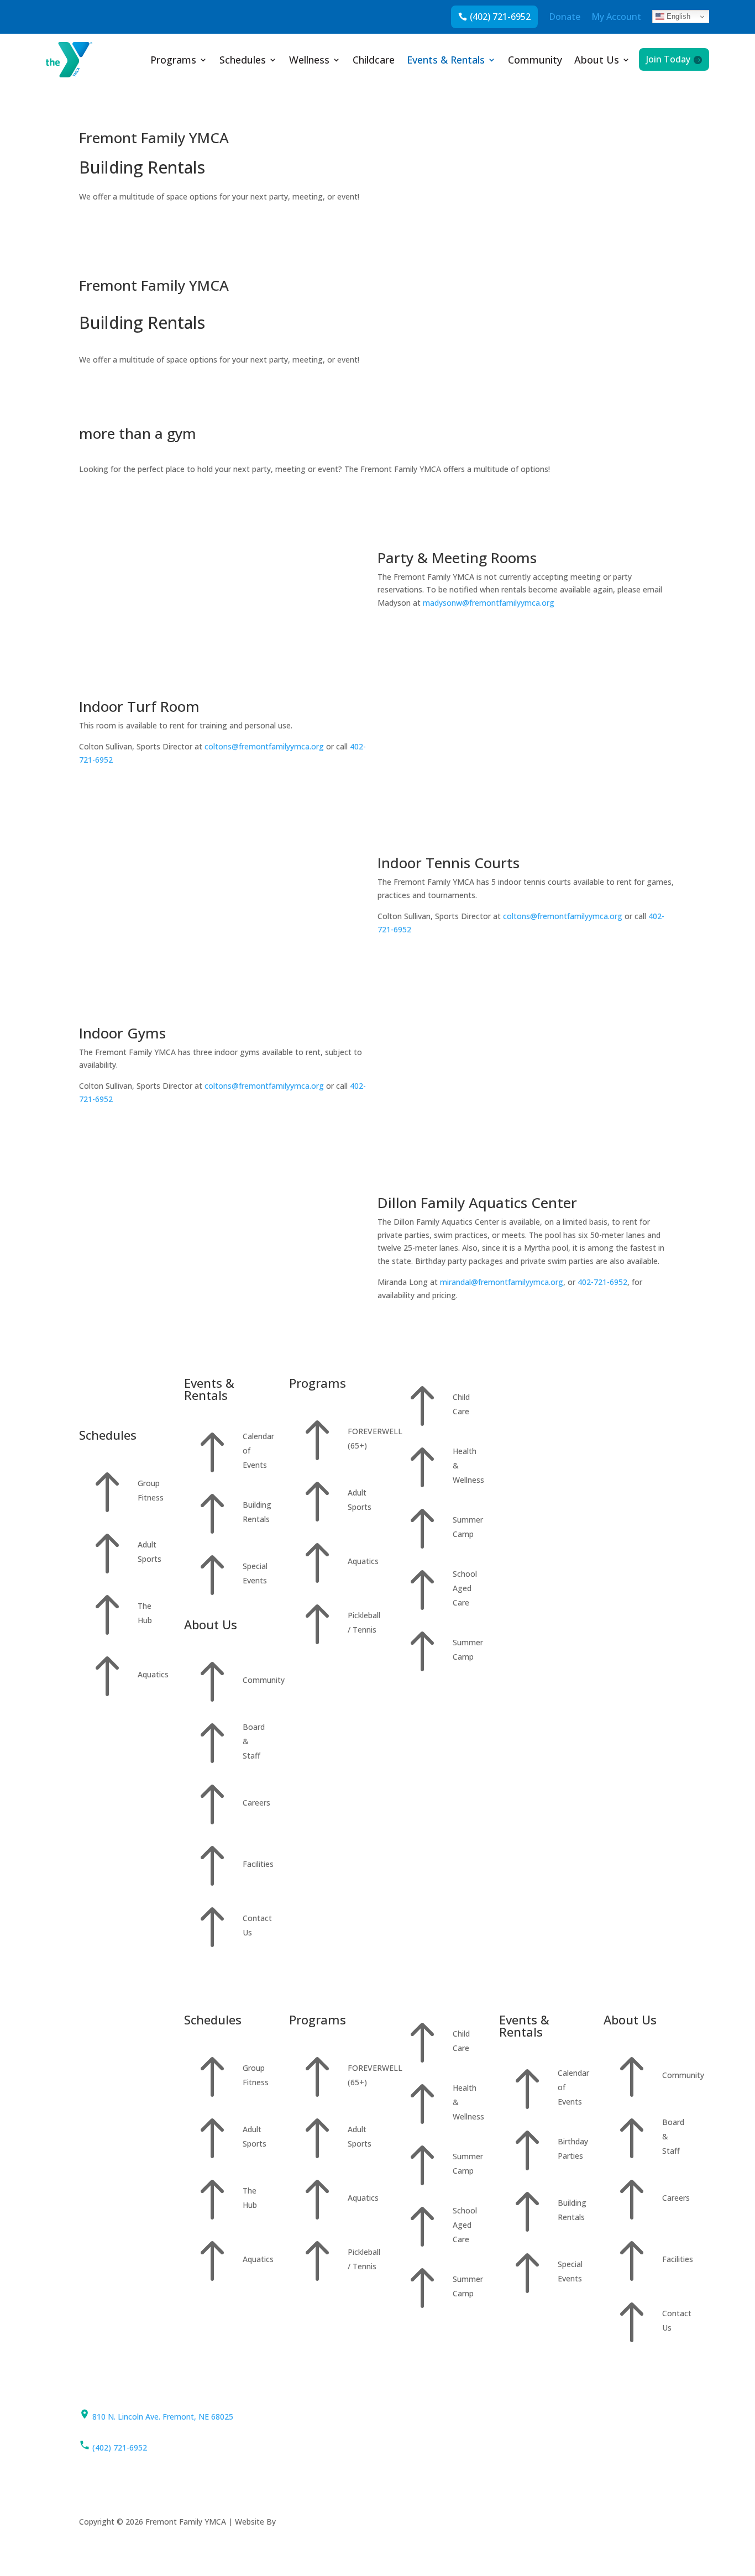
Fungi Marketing (308, 2522)
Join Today (668, 59)
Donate (565, 17)
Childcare (374, 61)
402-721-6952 (602, 1282)
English (677, 16)
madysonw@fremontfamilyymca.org (489, 603)
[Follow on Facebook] (403, 2417)
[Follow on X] (426, 2417)
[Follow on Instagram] (449, 2417)
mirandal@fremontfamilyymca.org (502, 1282)
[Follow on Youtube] (473, 2417)
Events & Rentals (446, 61)
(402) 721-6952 (500, 17)
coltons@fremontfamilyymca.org (264, 746)
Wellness (309, 61)
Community (535, 61)
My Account (616, 17)
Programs (173, 61)
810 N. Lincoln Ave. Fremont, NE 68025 (162, 2417)
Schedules (243, 61)
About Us (597, 61)
